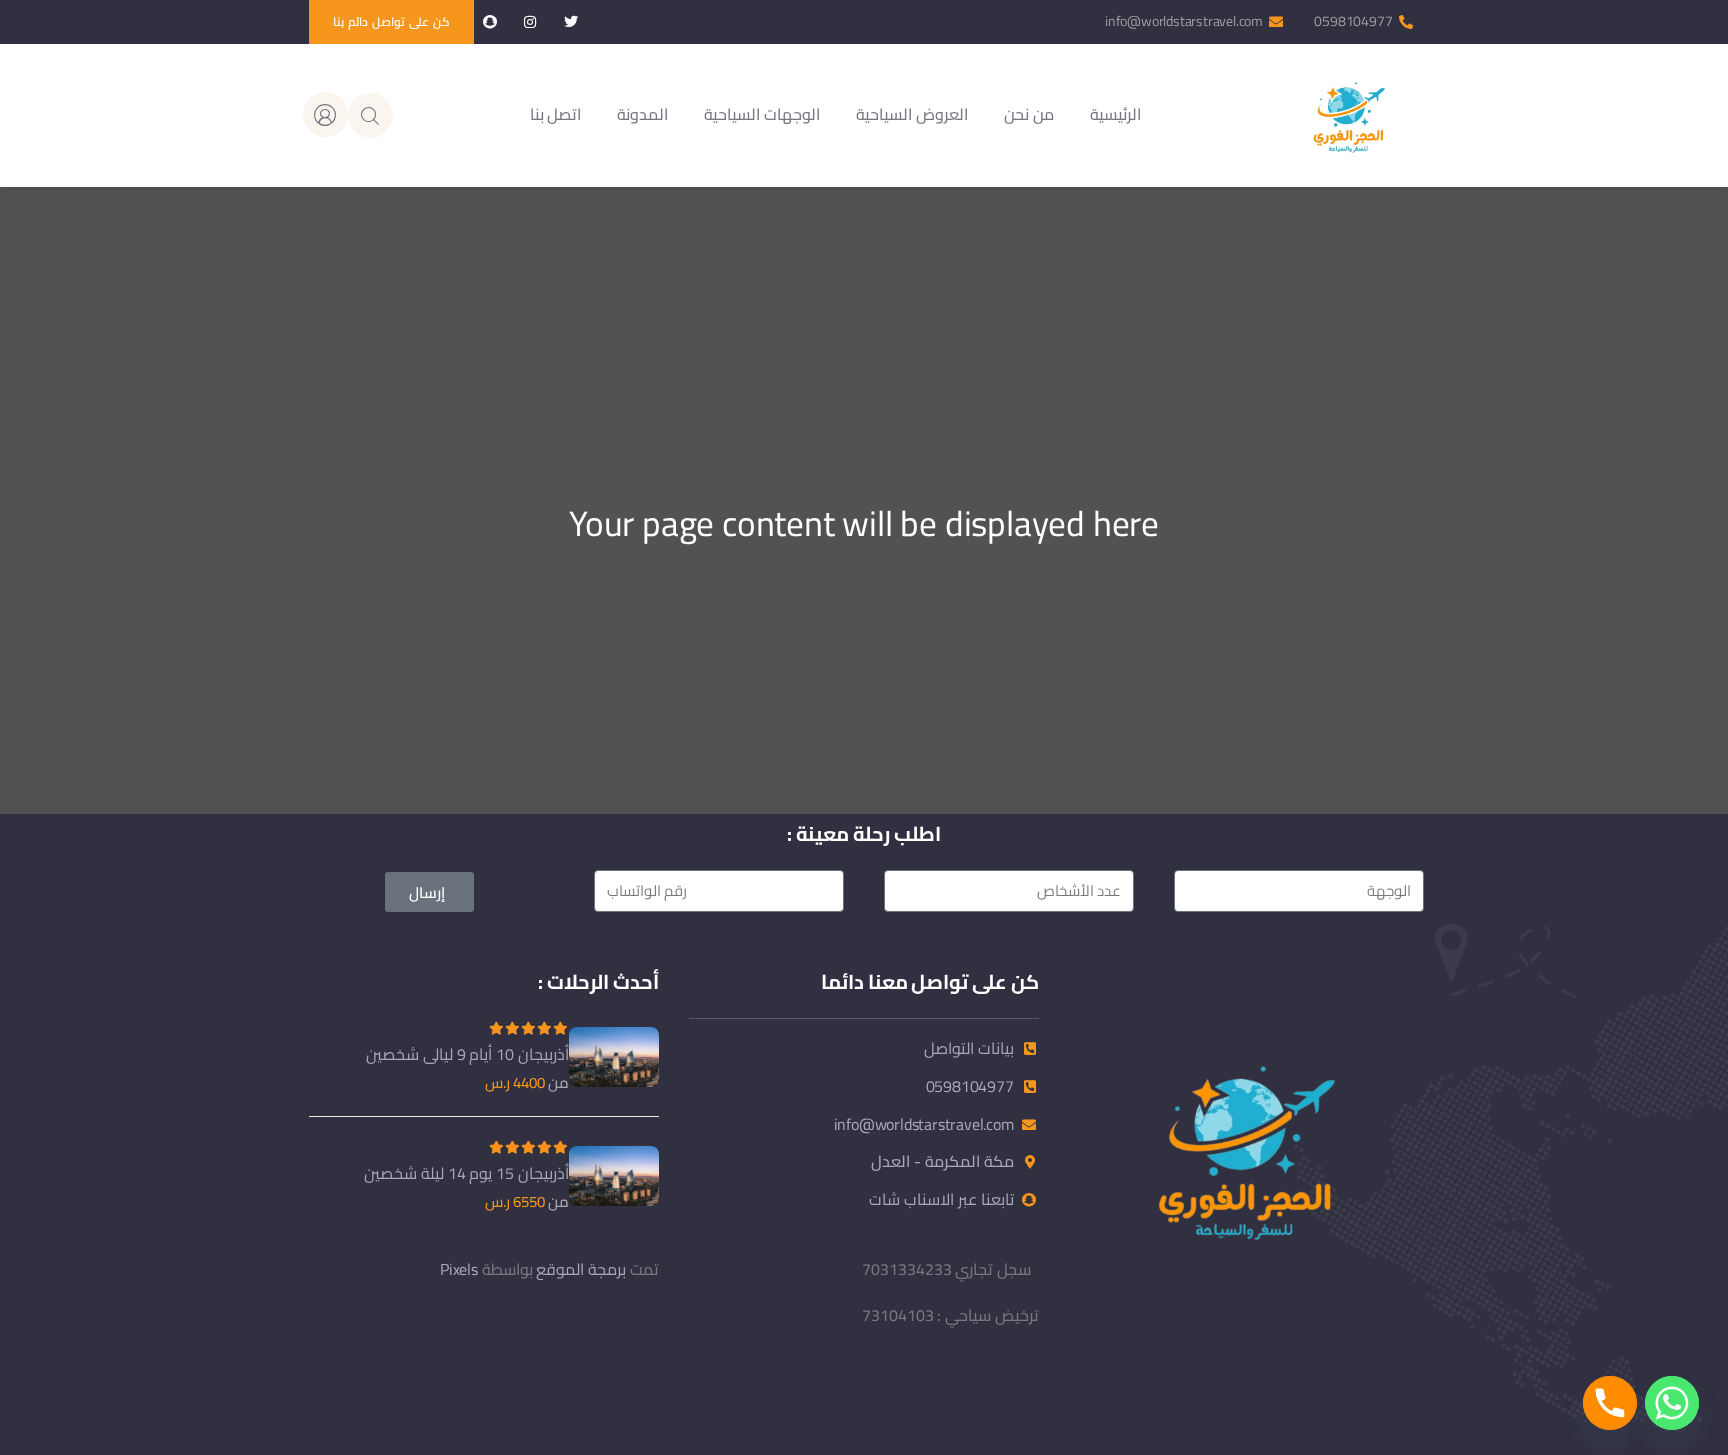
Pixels (459, 1269)
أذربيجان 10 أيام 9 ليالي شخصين (467, 1054)
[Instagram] (530, 22)
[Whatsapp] (1672, 1403)
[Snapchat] (489, 22)
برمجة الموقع (581, 1269)
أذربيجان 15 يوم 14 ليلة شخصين (466, 1173)
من (558, 1083)
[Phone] (1610, 1403)
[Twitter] (570, 22)
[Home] (1348, 115)
